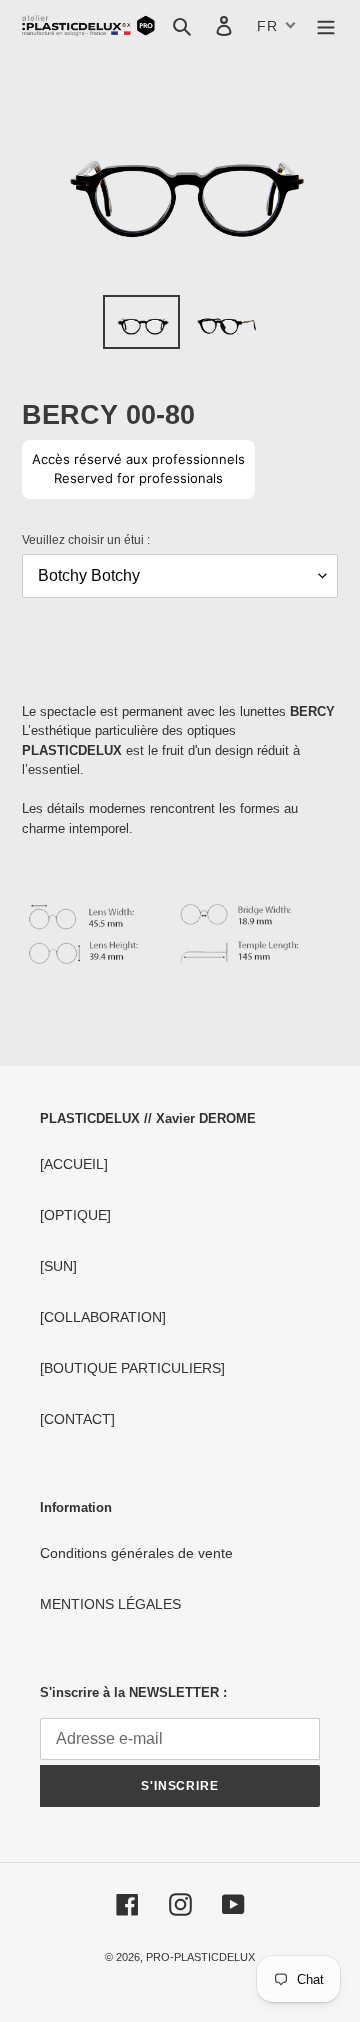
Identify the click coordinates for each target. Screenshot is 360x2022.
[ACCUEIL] (74, 1164)
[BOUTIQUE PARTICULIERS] (132, 1368)
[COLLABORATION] (103, 1317)
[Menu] (326, 25)
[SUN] (58, 1266)
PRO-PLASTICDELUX (200, 1957)
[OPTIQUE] (75, 1215)
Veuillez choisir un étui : (86, 540)
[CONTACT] (77, 1419)
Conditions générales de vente (136, 1553)
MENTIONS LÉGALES (110, 1604)
